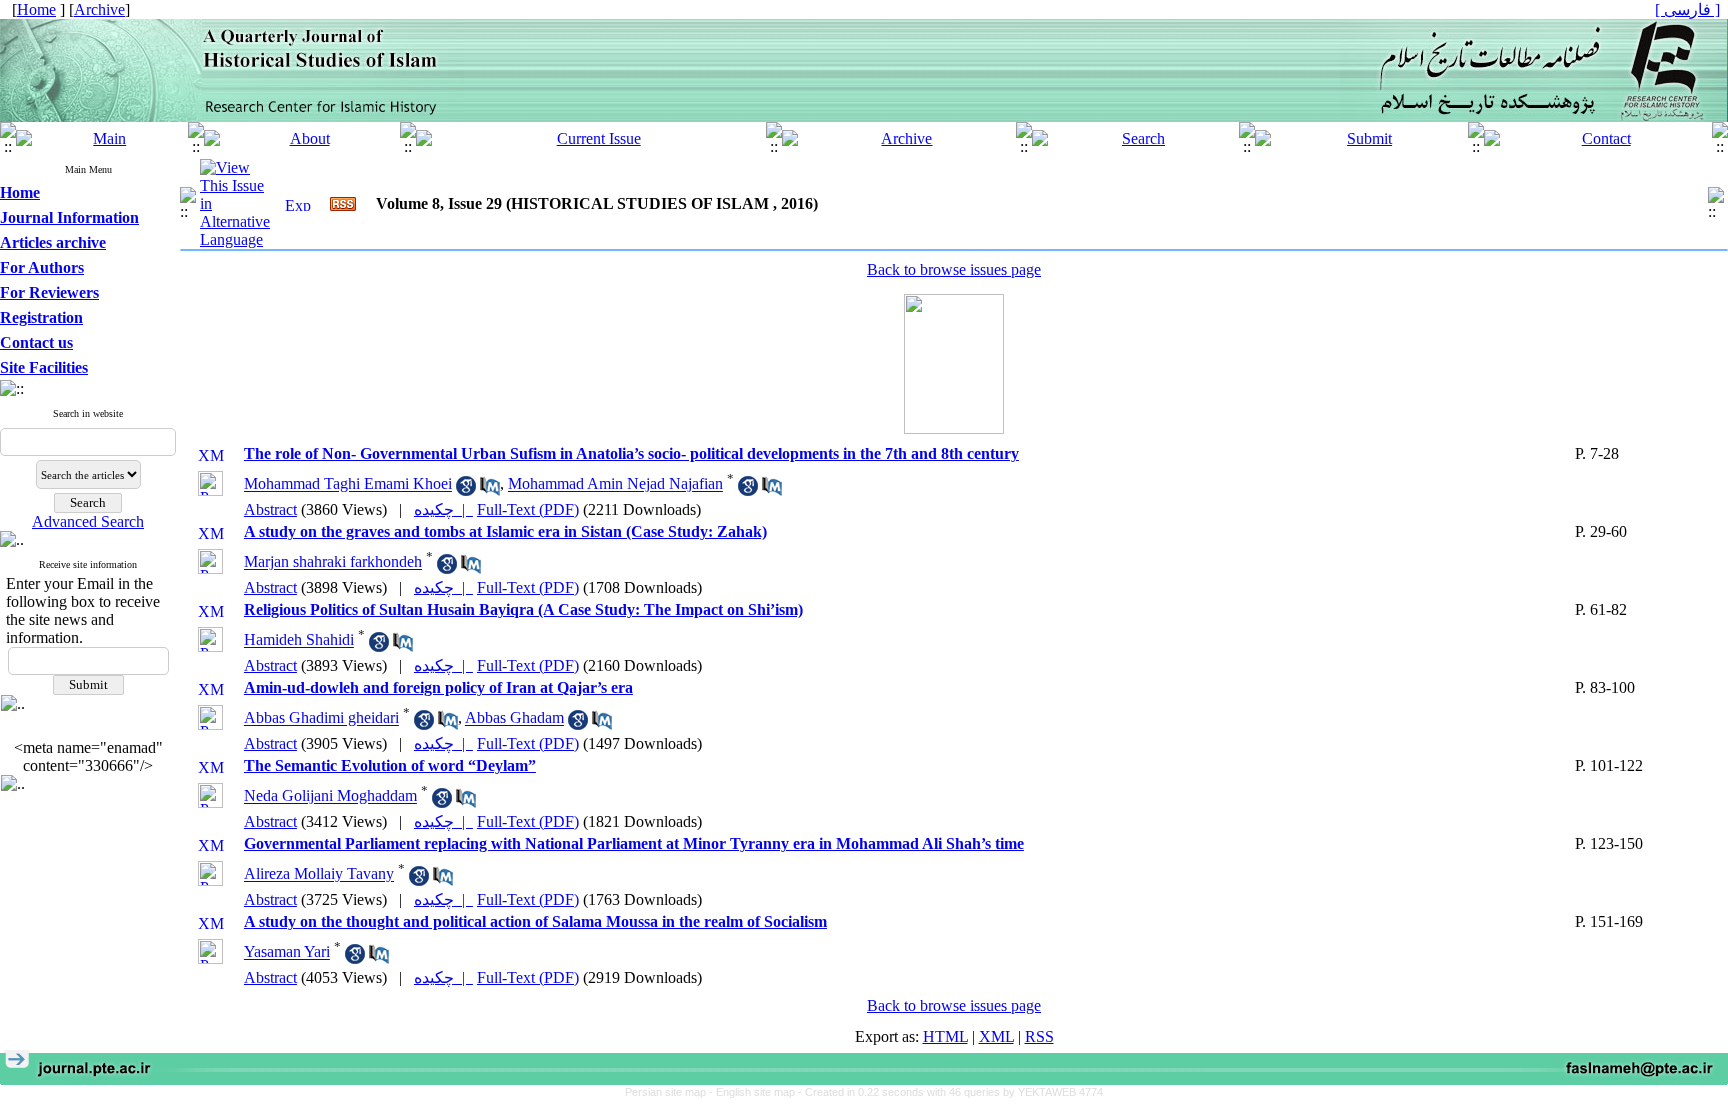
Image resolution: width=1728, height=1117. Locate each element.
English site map (757, 1092)
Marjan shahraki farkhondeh (333, 562)
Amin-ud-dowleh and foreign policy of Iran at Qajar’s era (438, 687)
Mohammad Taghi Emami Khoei (348, 484)
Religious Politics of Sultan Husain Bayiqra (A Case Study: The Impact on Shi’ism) (523, 609)
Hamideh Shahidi (299, 640)
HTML (945, 1036)
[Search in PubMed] (490, 490)
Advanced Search (88, 521)
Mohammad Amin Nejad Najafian (615, 484)
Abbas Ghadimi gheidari (321, 718)
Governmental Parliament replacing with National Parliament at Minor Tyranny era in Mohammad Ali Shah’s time (634, 843)
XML (996, 1036)
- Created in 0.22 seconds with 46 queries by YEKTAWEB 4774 (950, 1092)
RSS (1039, 1036)
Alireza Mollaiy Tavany (319, 874)
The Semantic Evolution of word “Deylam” (390, 765)
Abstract (270, 509)
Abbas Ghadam (514, 718)
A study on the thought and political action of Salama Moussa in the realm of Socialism (535, 921)
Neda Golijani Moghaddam (330, 796)
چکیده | (443, 509)
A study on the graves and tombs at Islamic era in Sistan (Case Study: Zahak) (505, 531)
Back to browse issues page (954, 269)
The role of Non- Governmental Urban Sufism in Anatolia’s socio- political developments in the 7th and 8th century (631, 453)
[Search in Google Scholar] (466, 490)
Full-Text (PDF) (528, 509)
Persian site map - (670, 1092)
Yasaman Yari (287, 952)
